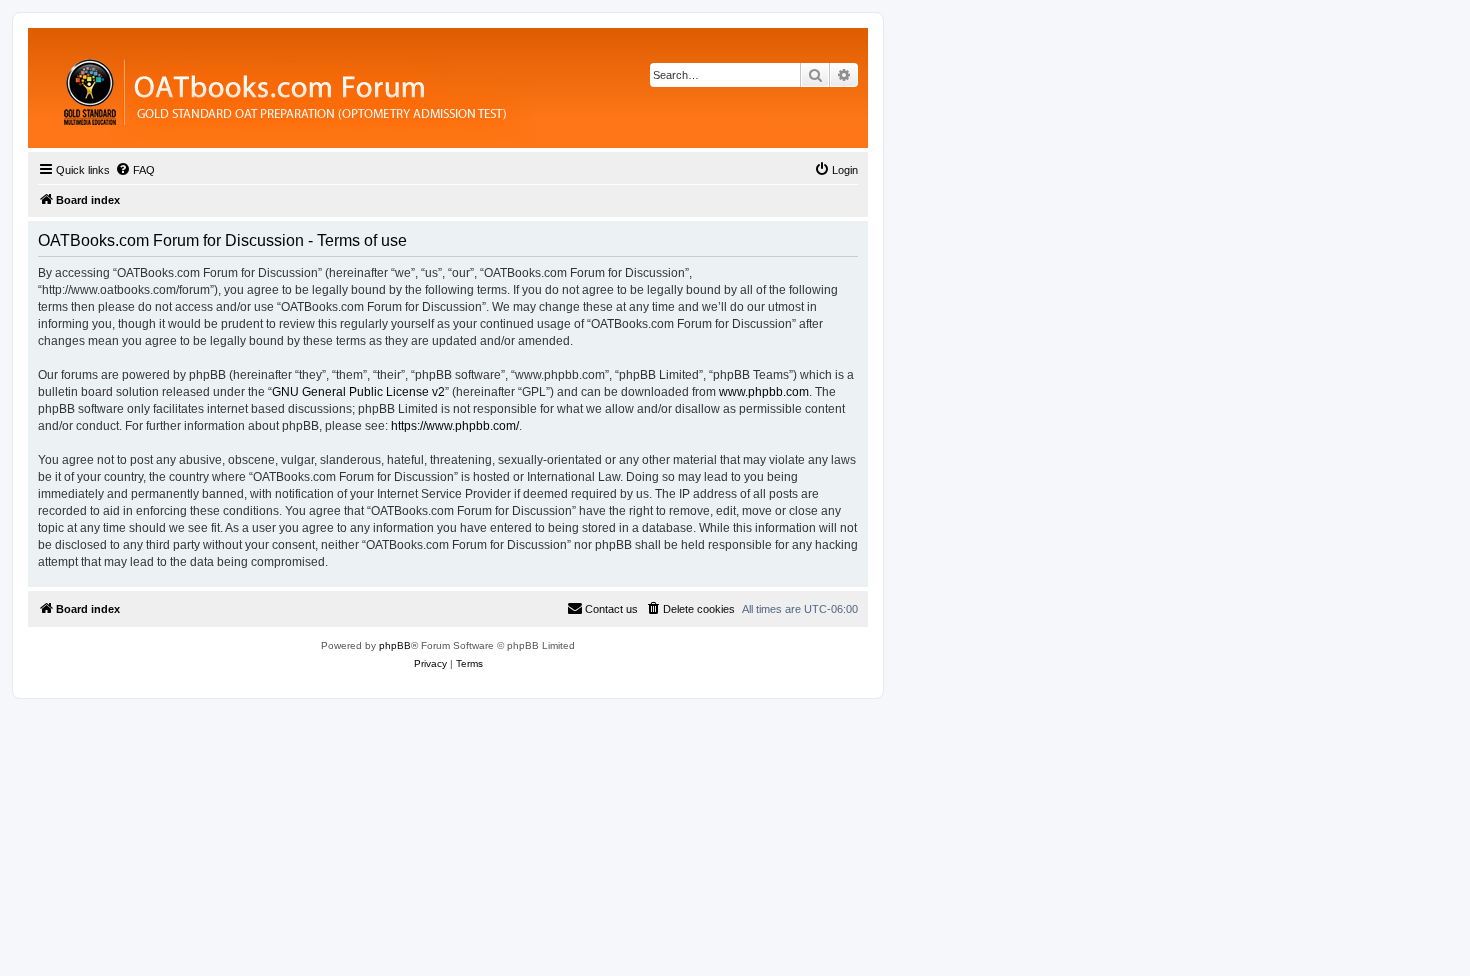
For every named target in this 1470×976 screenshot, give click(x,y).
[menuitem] (135, 170)
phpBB (395, 645)
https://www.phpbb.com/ (455, 426)
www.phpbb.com (764, 392)
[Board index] (394, 88)
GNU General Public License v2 (358, 392)
